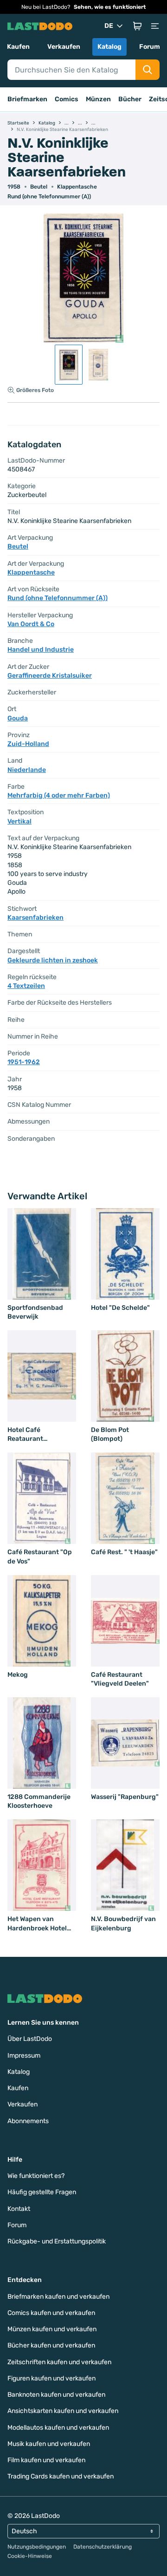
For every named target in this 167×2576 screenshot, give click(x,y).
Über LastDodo (30, 2039)
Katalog (109, 47)
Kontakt (19, 2209)
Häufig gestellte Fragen (42, 2192)
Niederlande (27, 770)
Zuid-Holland (28, 744)
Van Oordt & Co (31, 624)
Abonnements (28, 2121)
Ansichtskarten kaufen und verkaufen (63, 2411)
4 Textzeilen (26, 986)
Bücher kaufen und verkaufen (51, 2345)
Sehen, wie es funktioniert (110, 7)
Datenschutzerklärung (103, 2547)
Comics (67, 99)
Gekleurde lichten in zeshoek (53, 960)
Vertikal (19, 821)
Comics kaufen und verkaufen (51, 2313)
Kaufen (18, 47)
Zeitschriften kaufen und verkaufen (59, 2362)
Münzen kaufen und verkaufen (52, 2329)
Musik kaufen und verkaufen (49, 2444)
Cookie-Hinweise (30, 2556)
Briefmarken (27, 99)
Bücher (130, 99)
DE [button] (109, 26)
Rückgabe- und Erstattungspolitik (57, 2241)
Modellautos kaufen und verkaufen (58, 2428)
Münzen (98, 99)
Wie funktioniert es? (36, 2176)
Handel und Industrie (41, 650)
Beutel (39, 187)
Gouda (18, 718)
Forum (150, 47)
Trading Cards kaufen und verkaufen (61, 2476)
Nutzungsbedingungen (37, 2547)
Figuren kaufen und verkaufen (51, 2378)
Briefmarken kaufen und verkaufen (58, 2297)
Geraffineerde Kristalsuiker (50, 676)
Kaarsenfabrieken (35, 918)
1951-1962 (24, 1062)
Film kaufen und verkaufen (46, 2460)
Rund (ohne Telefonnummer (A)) (49, 196)
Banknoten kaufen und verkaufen (56, 2395)
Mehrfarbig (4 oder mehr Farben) (59, 795)
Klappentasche (77, 187)
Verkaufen (64, 47)
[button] (137, 26)
